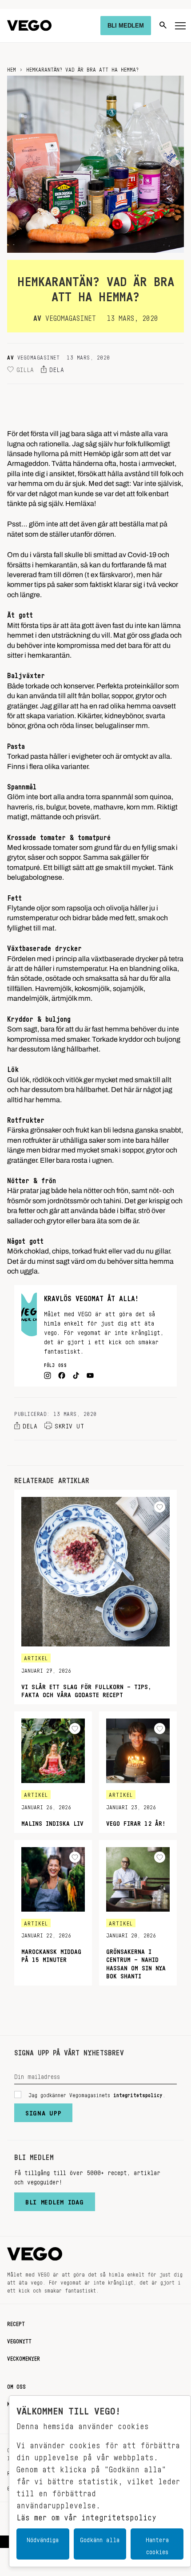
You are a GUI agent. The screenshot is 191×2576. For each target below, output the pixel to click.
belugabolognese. (36, 875)
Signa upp (43, 2111)
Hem (12, 68)
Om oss (16, 2385)
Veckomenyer (24, 2357)
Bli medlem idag (55, 2200)
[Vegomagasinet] (29, 26)
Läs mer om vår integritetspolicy (86, 2515)
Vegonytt (19, 2340)
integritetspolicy (138, 2094)
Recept (16, 2322)
